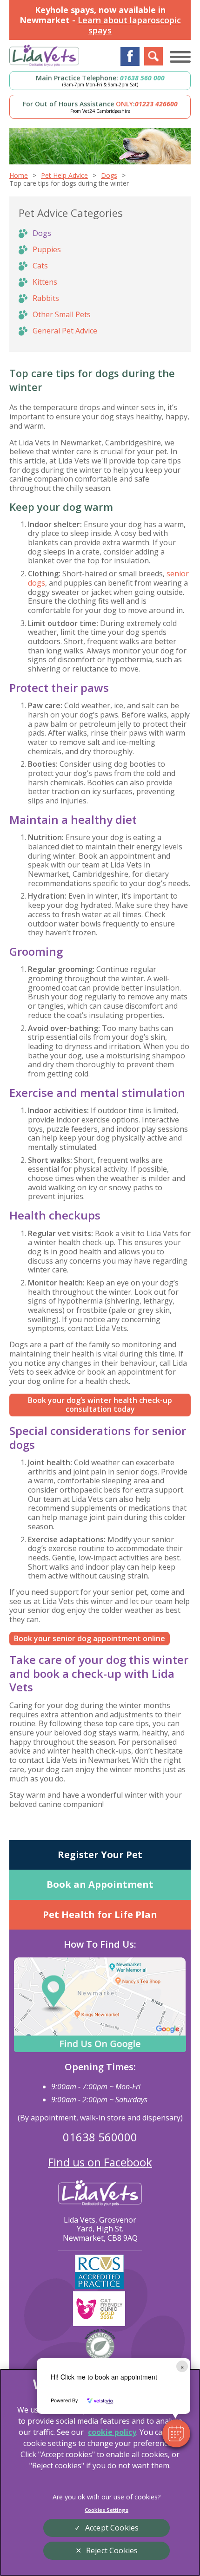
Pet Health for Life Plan (100, 1914)
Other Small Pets (62, 314)
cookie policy (112, 2432)
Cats (40, 266)
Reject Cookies (112, 2550)
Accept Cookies (112, 2528)
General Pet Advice (65, 331)
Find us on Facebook (100, 2162)
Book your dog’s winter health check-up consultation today (100, 1405)
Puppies (47, 249)
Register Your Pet (100, 1855)
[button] (176, 2433)
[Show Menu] (180, 57)
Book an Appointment (100, 1884)
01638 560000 (100, 2137)
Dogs (42, 233)
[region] (100, 2472)
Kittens (45, 282)
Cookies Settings (107, 2510)
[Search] (153, 56)
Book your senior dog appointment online (90, 1638)
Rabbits (46, 298)
